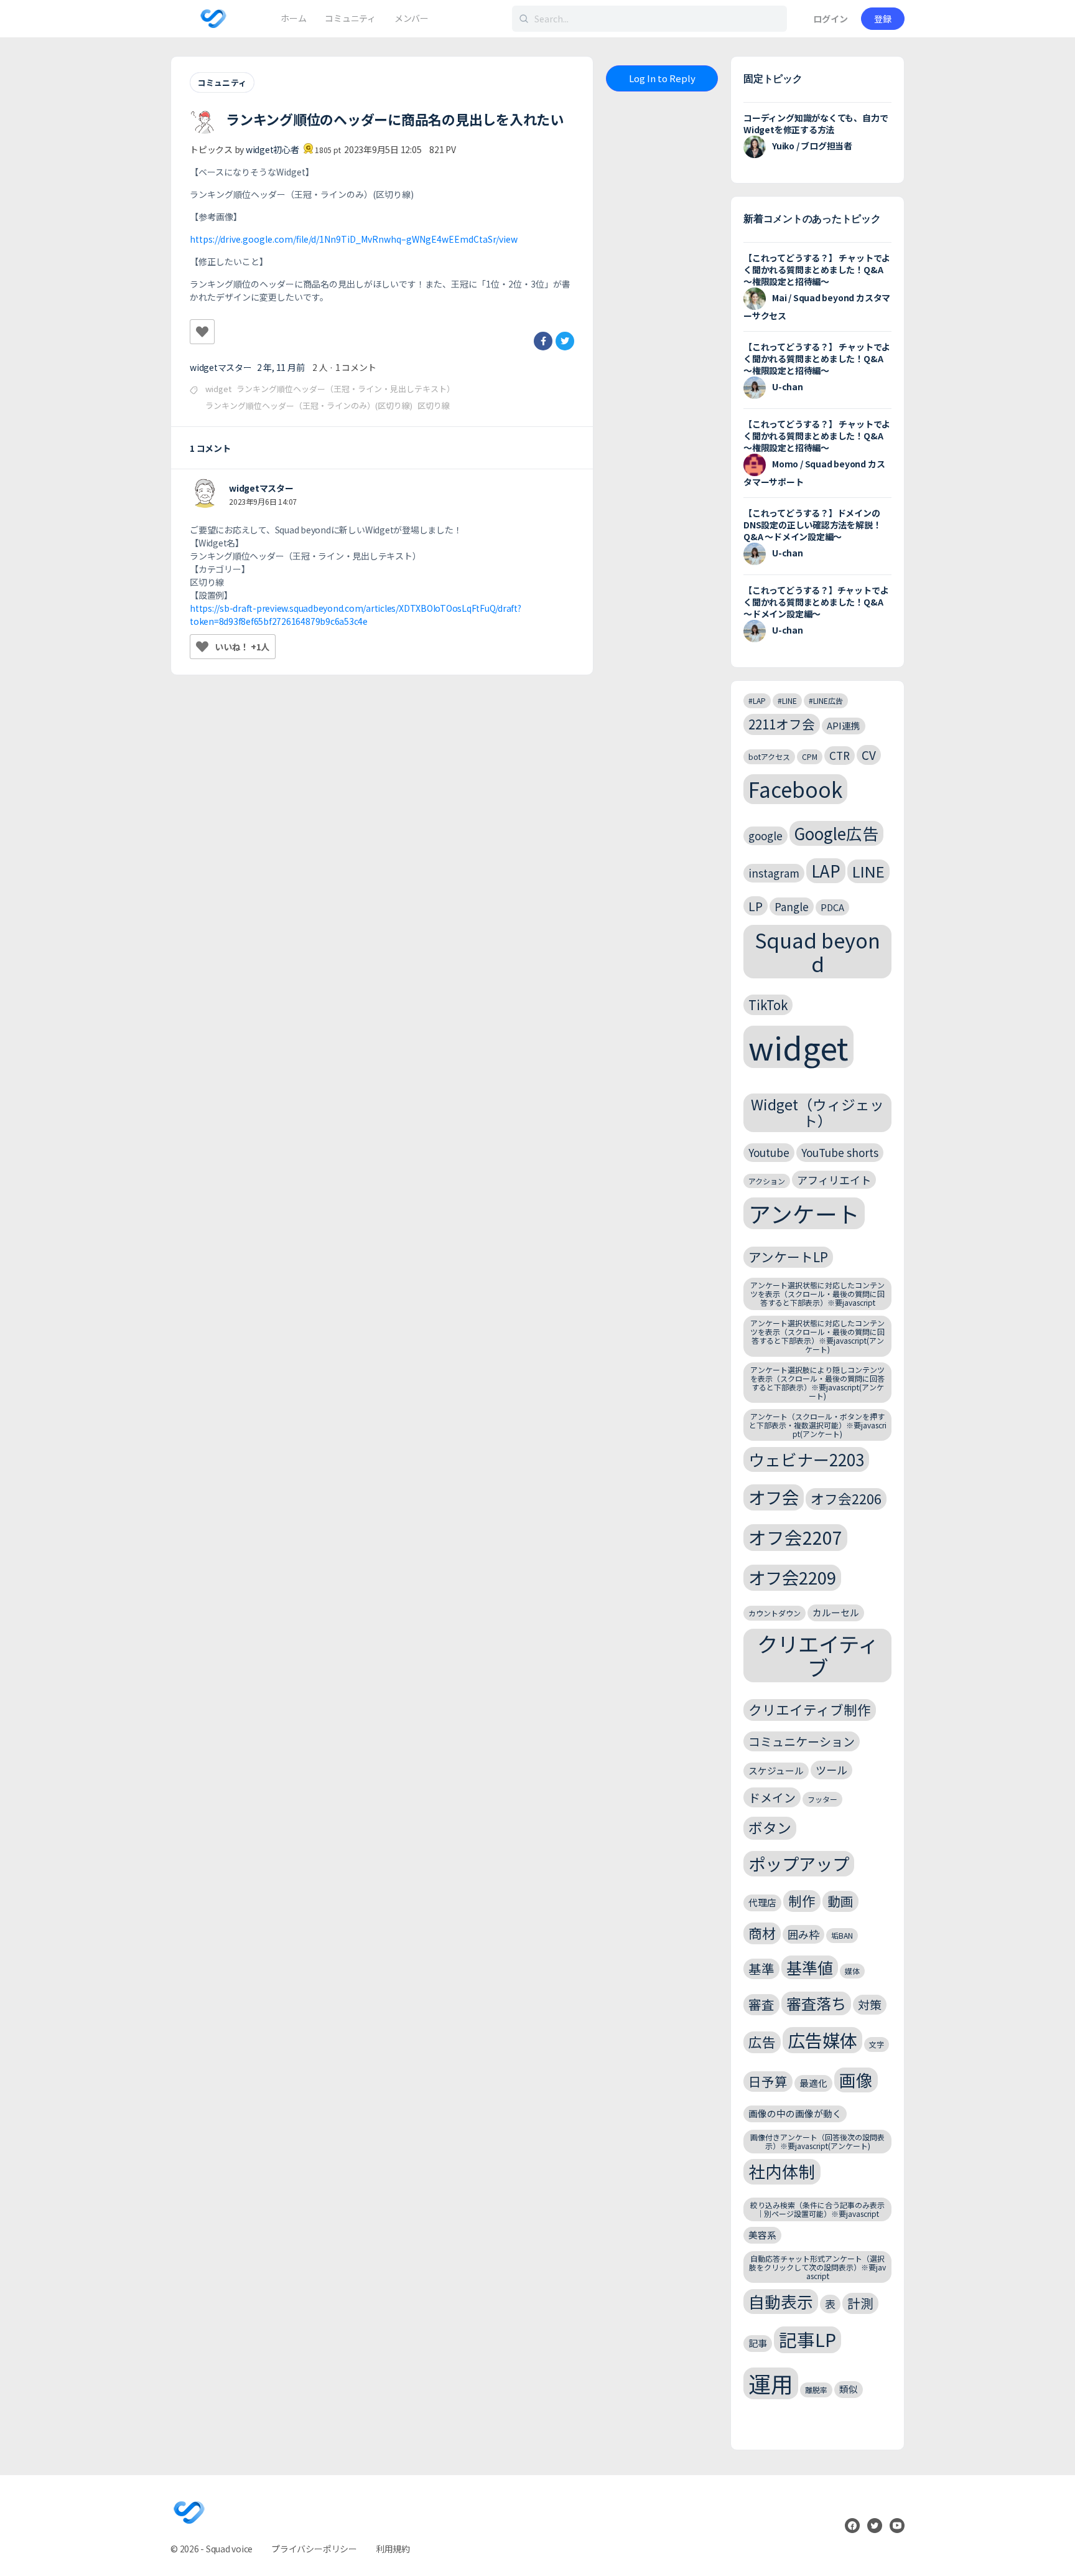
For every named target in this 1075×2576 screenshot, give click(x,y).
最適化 (813, 2083)
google (766, 836)
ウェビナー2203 (806, 1459)
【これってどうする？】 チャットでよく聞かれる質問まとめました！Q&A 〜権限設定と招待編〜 (817, 269)
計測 (860, 2303)
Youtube (769, 1152)
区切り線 (434, 405)
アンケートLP (788, 1257)
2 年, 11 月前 (281, 367)
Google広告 (836, 833)
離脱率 (816, 2390)
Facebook (795, 789)
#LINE (787, 700)
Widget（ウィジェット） (817, 1112)
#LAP (757, 700)
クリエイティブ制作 (810, 1709)
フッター (822, 1799)
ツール (831, 1770)
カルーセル (836, 1612)
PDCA (832, 907)
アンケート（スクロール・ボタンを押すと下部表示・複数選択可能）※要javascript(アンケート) (818, 1425)
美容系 (762, 2235)
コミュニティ (222, 82)
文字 (877, 2044)
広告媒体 (822, 2040)
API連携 (844, 725)
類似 (849, 2389)
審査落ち (816, 2003)
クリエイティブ (818, 1656)
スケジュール (776, 1770)
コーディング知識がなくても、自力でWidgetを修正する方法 (816, 124)
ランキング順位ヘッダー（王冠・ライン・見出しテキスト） (346, 389)
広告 (762, 2042)
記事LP (807, 2339)
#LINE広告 (826, 700)
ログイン (831, 19)
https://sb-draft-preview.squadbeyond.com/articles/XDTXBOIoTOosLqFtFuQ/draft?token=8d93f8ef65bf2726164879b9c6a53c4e (356, 615)
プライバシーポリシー (314, 2549)
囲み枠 (803, 1934)
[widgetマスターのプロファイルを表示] (205, 494)
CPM (810, 756)
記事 (758, 2343)
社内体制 (782, 2171)
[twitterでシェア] (565, 341)
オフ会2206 (846, 1498)
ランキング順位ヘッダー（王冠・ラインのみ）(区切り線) (309, 405)
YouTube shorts (840, 1152)
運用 (771, 2383)
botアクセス (769, 756)
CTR (840, 755)
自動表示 (781, 2301)
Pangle (792, 906)
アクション (767, 1181)
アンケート (804, 1213)
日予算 (768, 2081)
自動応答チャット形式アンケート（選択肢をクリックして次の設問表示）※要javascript (817, 2267)
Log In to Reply (662, 78)
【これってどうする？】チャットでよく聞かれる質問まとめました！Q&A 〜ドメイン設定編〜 (816, 602)
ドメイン (772, 1797)
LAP (826, 870)
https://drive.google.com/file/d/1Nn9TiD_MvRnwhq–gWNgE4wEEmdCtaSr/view (354, 239)
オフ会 (774, 1497)
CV (869, 755)
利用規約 (393, 2549)
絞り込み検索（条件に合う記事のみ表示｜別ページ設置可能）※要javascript (817, 2209)
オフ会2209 (792, 1577)
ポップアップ (799, 1863)
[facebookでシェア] (543, 341)
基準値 (810, 1967)
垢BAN (842, 1935)
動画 (840, 1901)
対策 (870, 2004)
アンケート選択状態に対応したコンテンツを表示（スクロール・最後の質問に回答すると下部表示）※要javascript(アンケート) (817, 1336)
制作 (802, 1900)
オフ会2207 (795, 1537)
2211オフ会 (782, 724)
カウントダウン (775, 1613)
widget (218, 389)
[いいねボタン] (202, 332)
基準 (761, 1969)
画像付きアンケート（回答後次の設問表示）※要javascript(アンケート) (817, 2141)
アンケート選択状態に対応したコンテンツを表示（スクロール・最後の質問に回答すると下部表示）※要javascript (817, 1294)
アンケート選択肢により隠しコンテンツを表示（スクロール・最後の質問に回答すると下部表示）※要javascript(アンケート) (817, 1382)
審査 (761, 2004)
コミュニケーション (802, 1741)
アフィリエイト (834, 1180)
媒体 (852, 1971)
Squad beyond (817, 951)
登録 (883, 19)
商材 (762, 1933)
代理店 (762, 1902)
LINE (868, 871)
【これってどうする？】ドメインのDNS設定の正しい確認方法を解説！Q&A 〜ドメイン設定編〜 (812, 525)
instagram (774, 873)
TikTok (768, 1005)
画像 (856, 2080)
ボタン (770, 1828)
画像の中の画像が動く (795, 2113)
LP (756, 906)
